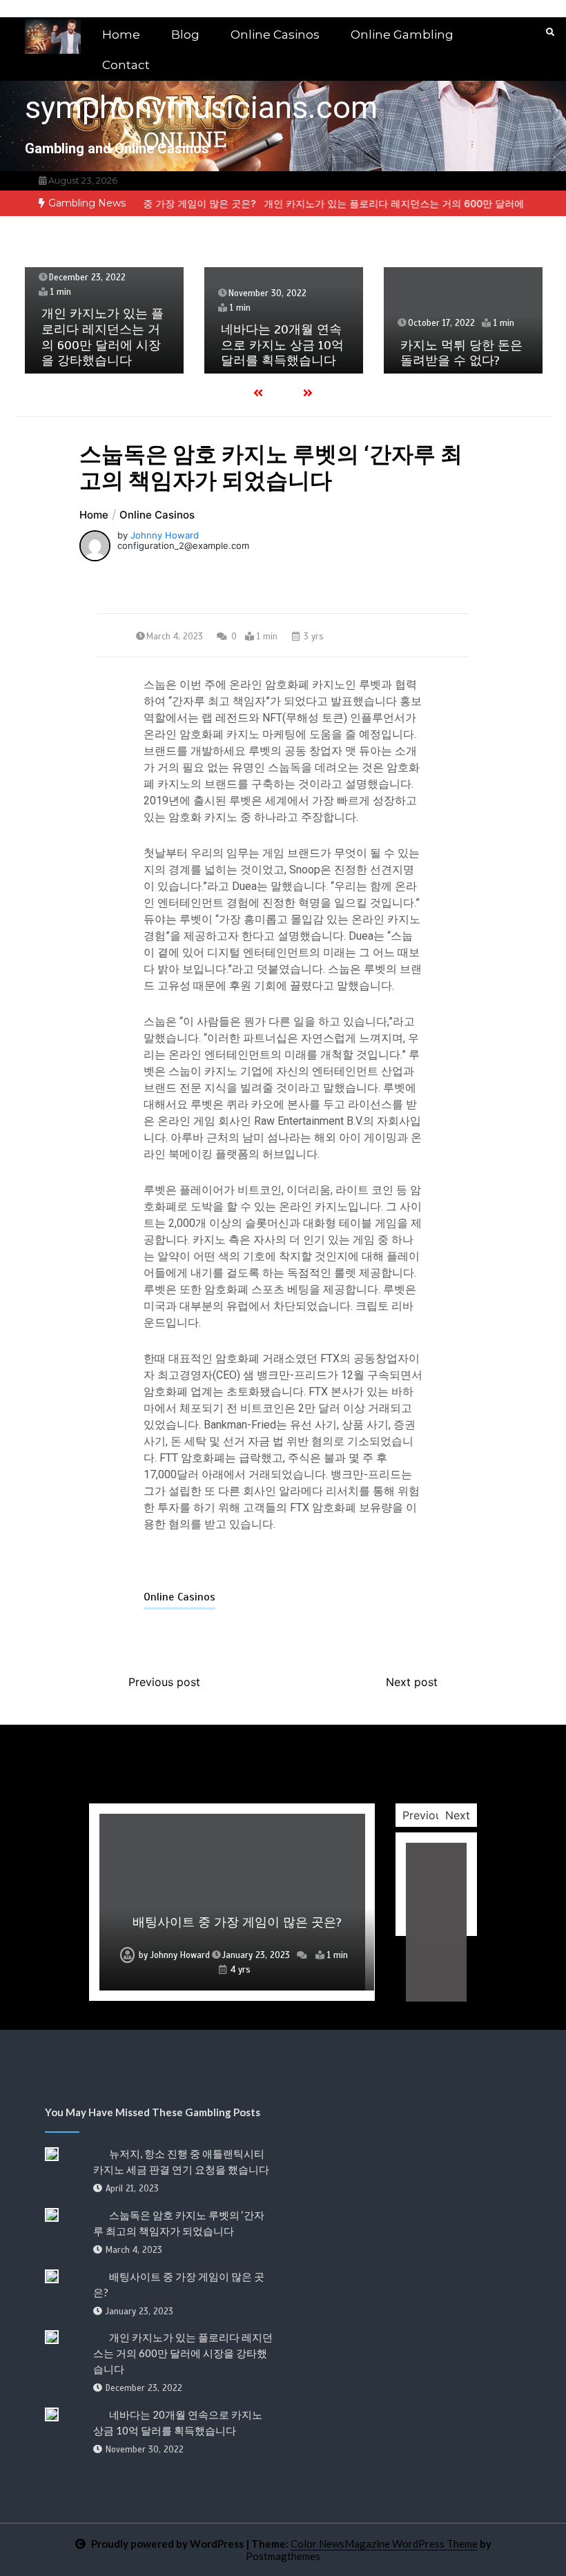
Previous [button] (425, 1815)
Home (121, 35)
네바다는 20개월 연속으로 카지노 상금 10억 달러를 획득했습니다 (282, 345)
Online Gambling (402, 35)
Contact (126, 65)
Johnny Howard (165, 535)
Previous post (164, 1682)
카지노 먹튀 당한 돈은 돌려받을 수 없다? (461, 353)
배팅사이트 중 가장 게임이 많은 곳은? (146, 203)
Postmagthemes (283, 2556)
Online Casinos (275, 35)
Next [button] (458, 1815)
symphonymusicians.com (201, 107)
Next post (412, 1682)
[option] (146, 203)
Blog (185, 35)
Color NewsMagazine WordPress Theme (384, 2544)
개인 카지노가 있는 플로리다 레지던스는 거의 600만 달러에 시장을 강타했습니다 (103, 337)
